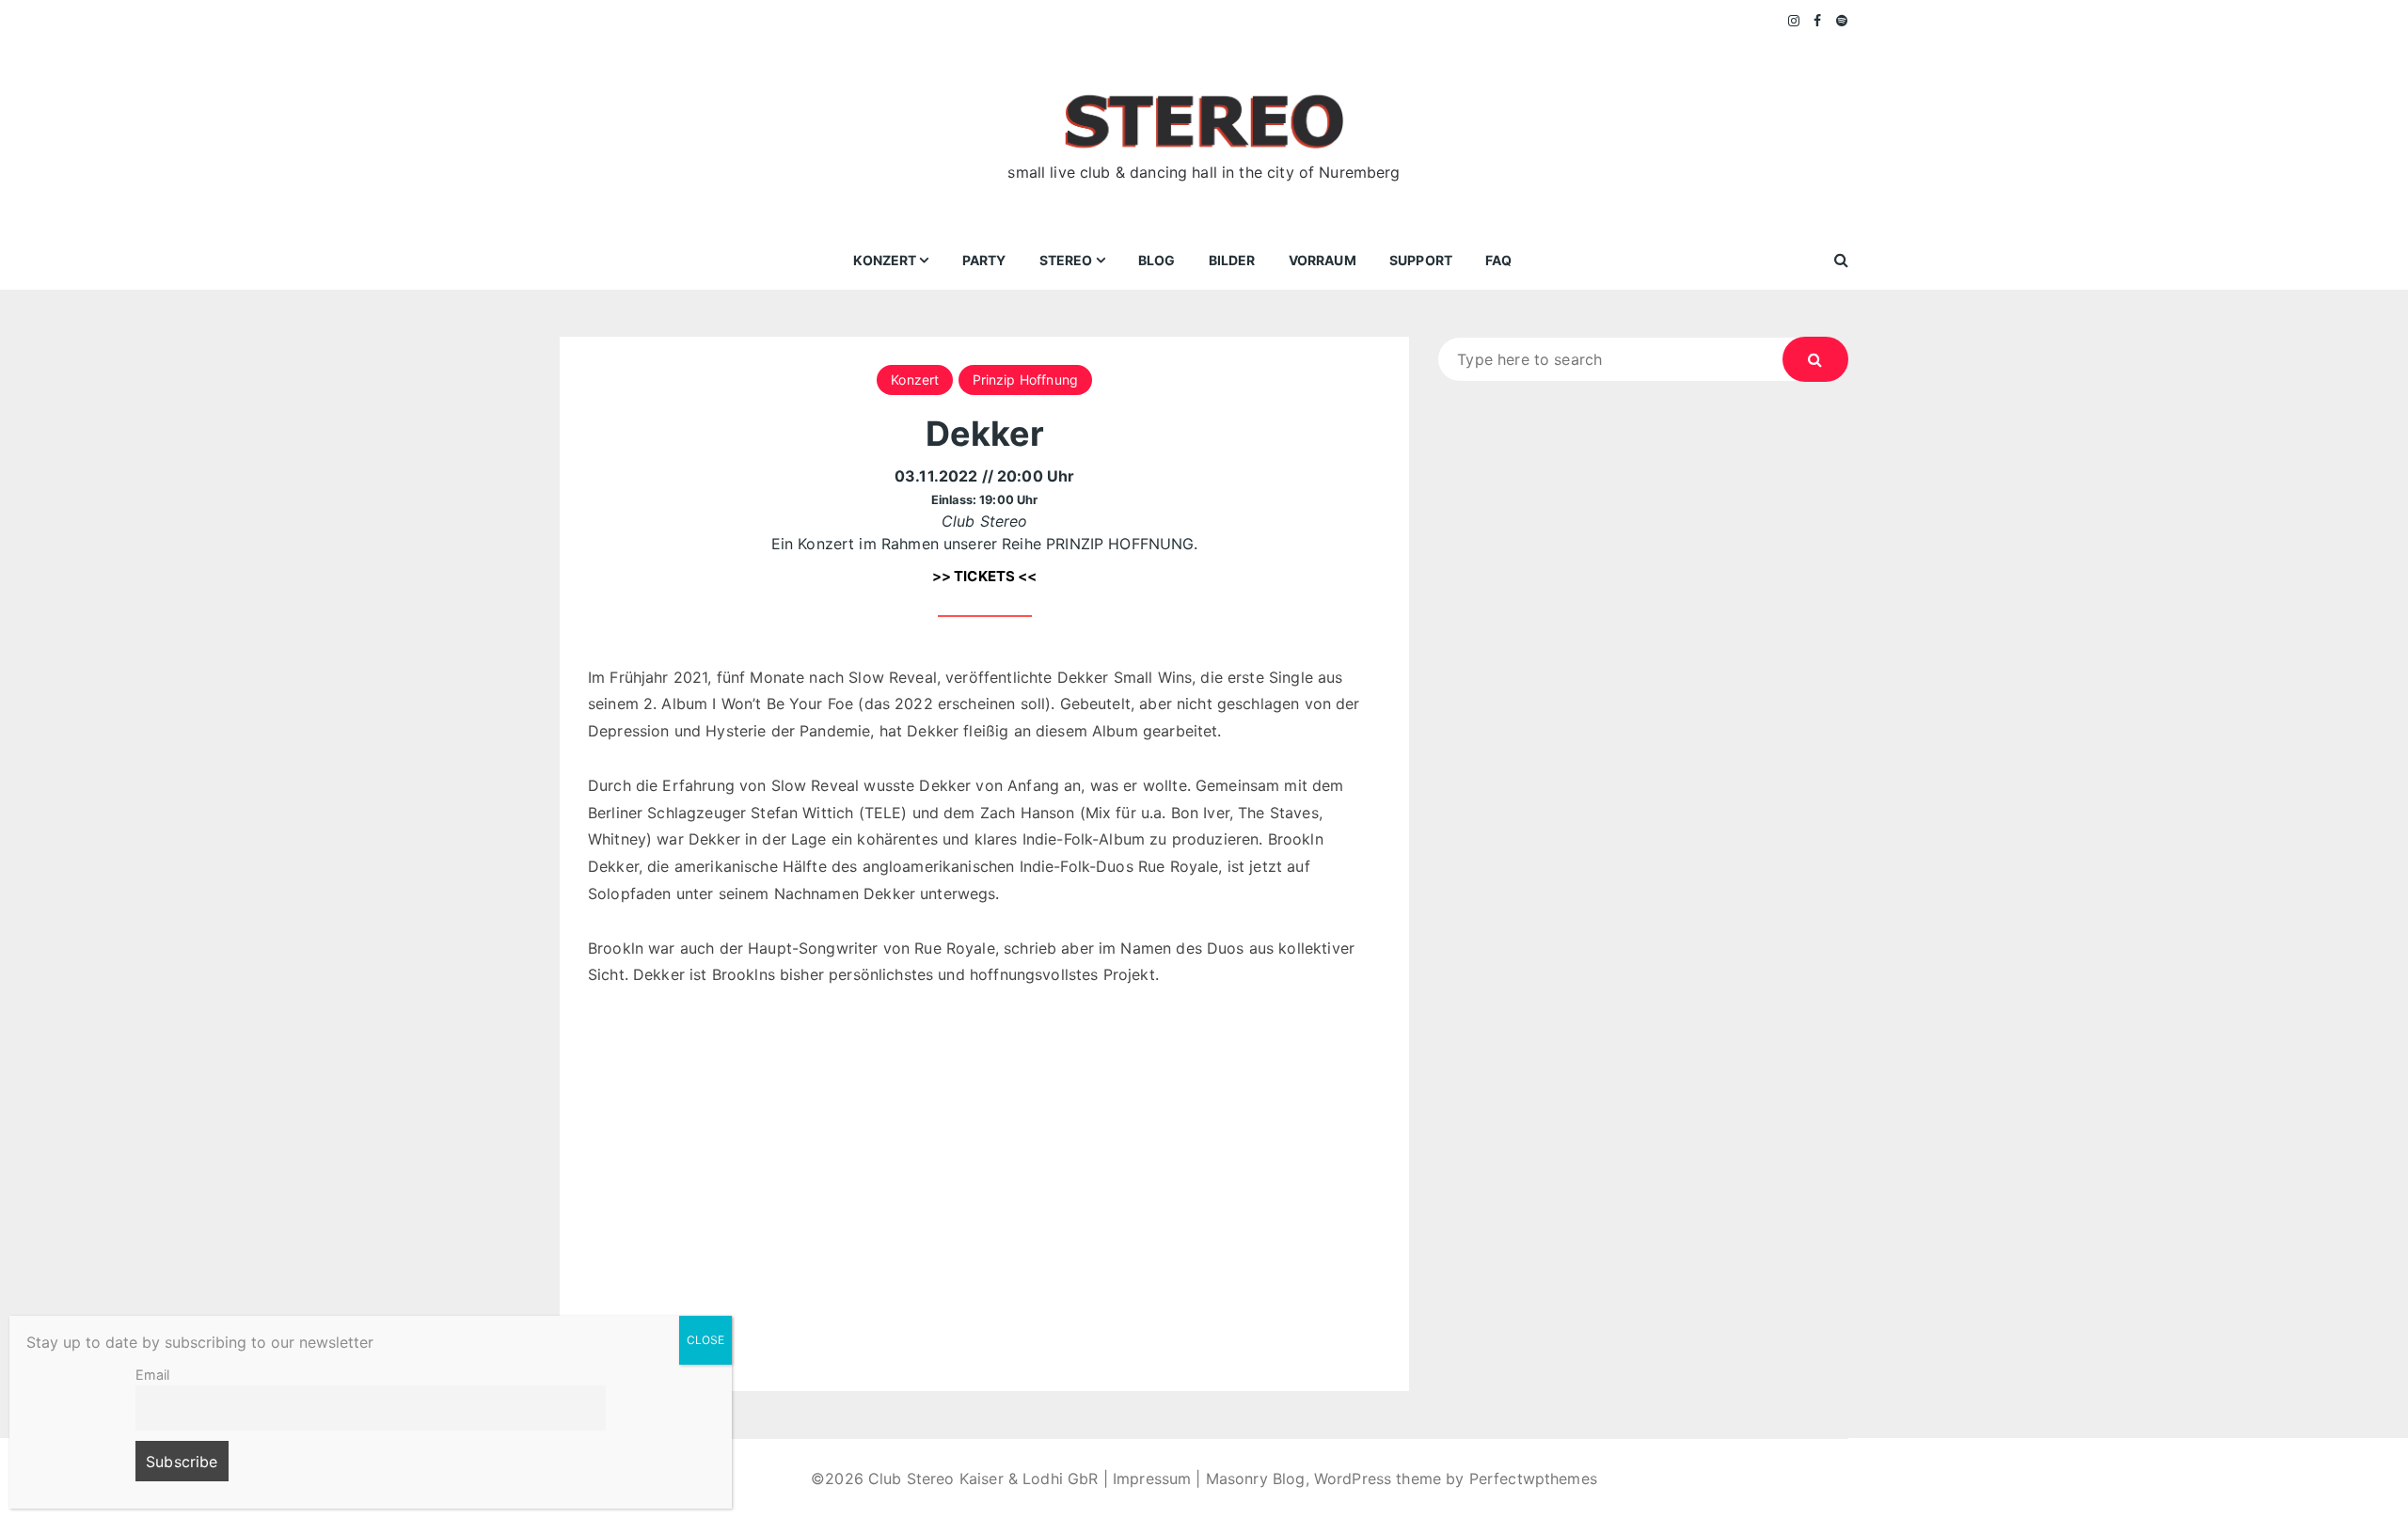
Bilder (1232, 260)
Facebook (1818, 21)
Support (1421, 260)
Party (984, 260)
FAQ (1498, 260)
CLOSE (705, 1340)
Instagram (1795, 21)
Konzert (885, 260)
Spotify (1842, 21)
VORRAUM (1323, 260)
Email (152, 1375)
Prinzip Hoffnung (1025, 379)
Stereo (1066, 260)
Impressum (1152, 1478)
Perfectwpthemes (1533, 1478)
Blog (1157, 260)
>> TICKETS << (985, 576)
